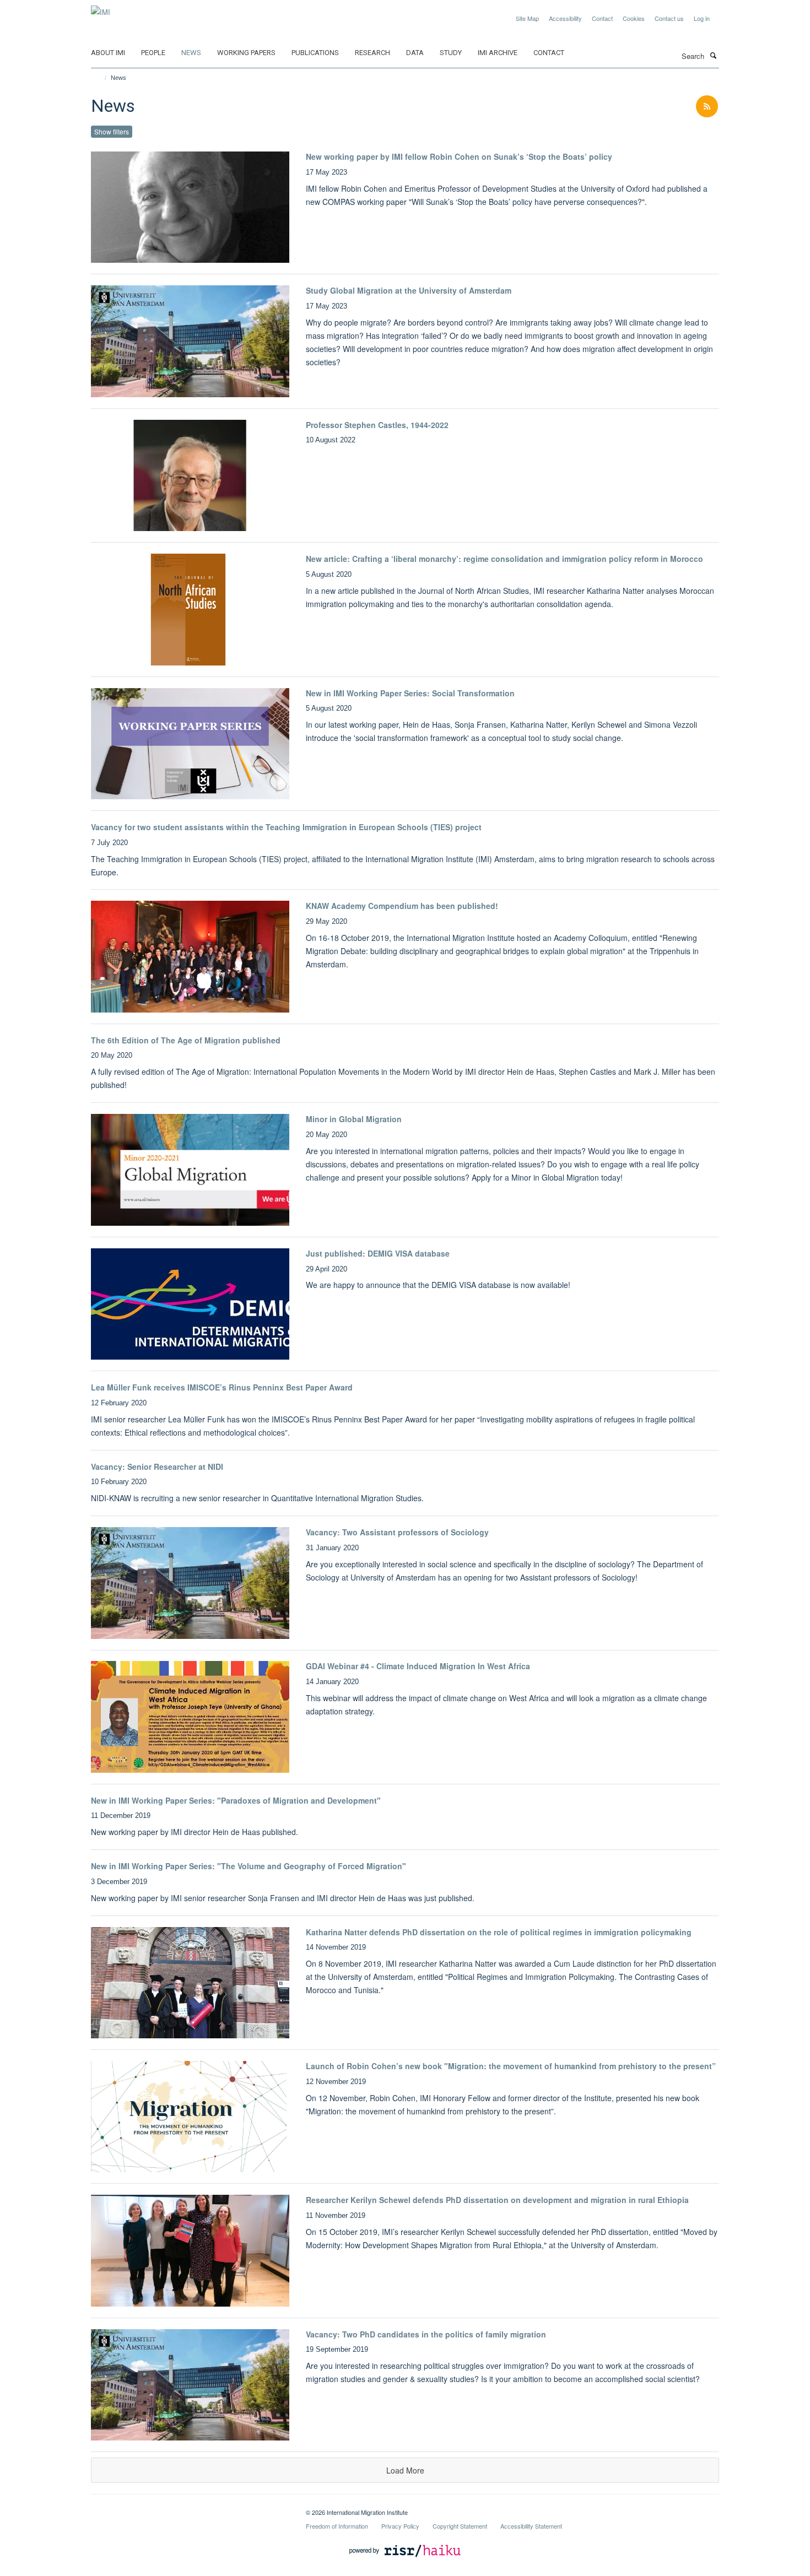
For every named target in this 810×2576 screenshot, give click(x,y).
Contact (602, 18)
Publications (315, 53)
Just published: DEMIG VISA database (378, 1253)
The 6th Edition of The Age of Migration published (186, 1040)
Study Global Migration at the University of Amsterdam (409, 290)
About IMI (108, 53)
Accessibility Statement (531, 2526)
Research (372, 53)
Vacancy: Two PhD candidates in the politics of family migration (426, 2334)
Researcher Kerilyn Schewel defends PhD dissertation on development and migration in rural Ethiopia (497, 2200)
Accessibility (565, 18)
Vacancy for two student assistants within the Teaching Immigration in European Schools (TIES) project (286, 827)
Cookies (634, 18)
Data (415, 53)
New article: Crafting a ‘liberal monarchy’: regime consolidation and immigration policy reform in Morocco (504, 559)
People (153, 53)
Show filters (112, 131)
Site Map (527, 18)
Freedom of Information (337, 2526)
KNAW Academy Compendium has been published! (402, 906)
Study (451, 53)
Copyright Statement (460, 2526)
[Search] (713, 55)
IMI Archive (498, 53)
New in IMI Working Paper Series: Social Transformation (410, 693)
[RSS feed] (707, 107)
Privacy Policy (400, 2526)
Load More (405, 2470)
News (191, 53)
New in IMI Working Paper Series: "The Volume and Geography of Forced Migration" (249, 1866)
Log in (702, 18)
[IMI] (101, 8)
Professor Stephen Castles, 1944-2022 (377, 425)
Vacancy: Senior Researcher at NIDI (157, 1466)
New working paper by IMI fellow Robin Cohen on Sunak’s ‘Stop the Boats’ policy (459, 156)
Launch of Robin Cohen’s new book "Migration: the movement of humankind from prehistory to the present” (511, 2066)
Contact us (669, 18)
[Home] (101, 78)
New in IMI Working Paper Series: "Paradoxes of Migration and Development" (236, 1800)
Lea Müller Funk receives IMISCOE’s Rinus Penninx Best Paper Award (222, 1387)
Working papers (246, 53)
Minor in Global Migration (354, 1119)
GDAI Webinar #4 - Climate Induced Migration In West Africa (418, 1666)
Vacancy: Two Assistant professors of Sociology (397, 1532)
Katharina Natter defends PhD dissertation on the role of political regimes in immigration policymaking (499, 1932)
